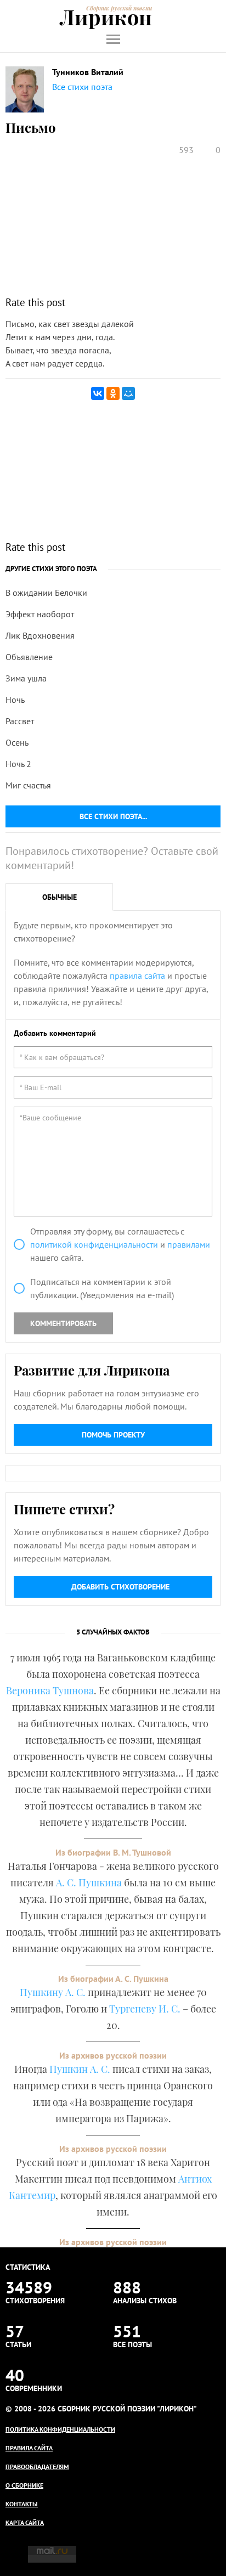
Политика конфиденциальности (60, 2429)
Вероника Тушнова (50, 1690)
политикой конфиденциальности (94, 1244)
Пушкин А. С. (80, 2069)
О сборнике (24, 2485)
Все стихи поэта (82, 87)
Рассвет (20, 721)
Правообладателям (37, 2467)
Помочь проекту (113, 1435)
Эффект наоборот (40, 614)
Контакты (22, 2504)
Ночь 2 (18, 764)
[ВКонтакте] (98, 393)
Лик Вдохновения (40, 635)
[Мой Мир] (128, 393)
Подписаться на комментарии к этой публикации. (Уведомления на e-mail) (102, 1288)
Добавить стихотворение (120, 1587)
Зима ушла (26, 678)
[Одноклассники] (113, 393)
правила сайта (137, 976)
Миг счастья (28, 785)
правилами (189, 1244)
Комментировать (63, 1323)
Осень (17, 742)
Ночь (15, 700)
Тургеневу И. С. (145, 2009)
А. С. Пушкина (89, 1882)
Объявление (29, 657)
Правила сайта (29, 2448)
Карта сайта (25, 2523)
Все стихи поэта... (113, 816)
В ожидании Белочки (46, 593)
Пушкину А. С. (53, 1992)
